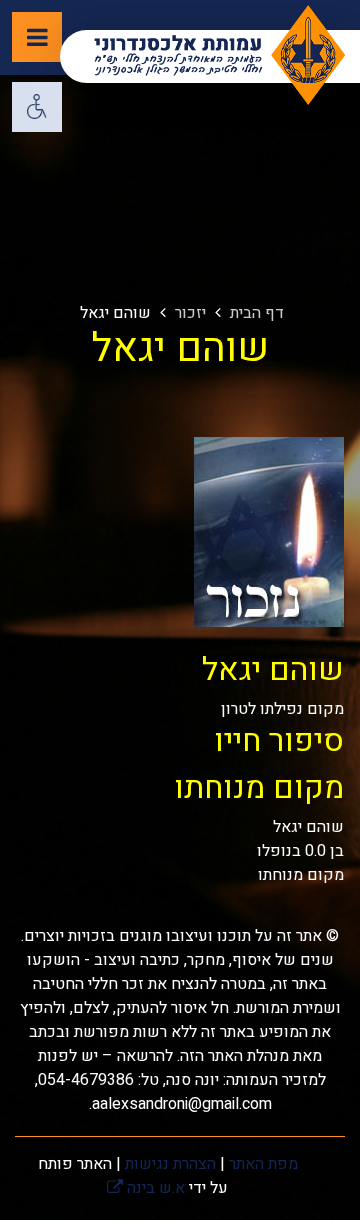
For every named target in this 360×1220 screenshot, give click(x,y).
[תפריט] (37, 37)
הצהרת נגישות (170, 1164)
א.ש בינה (146, 1188)
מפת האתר (263, 1164)
